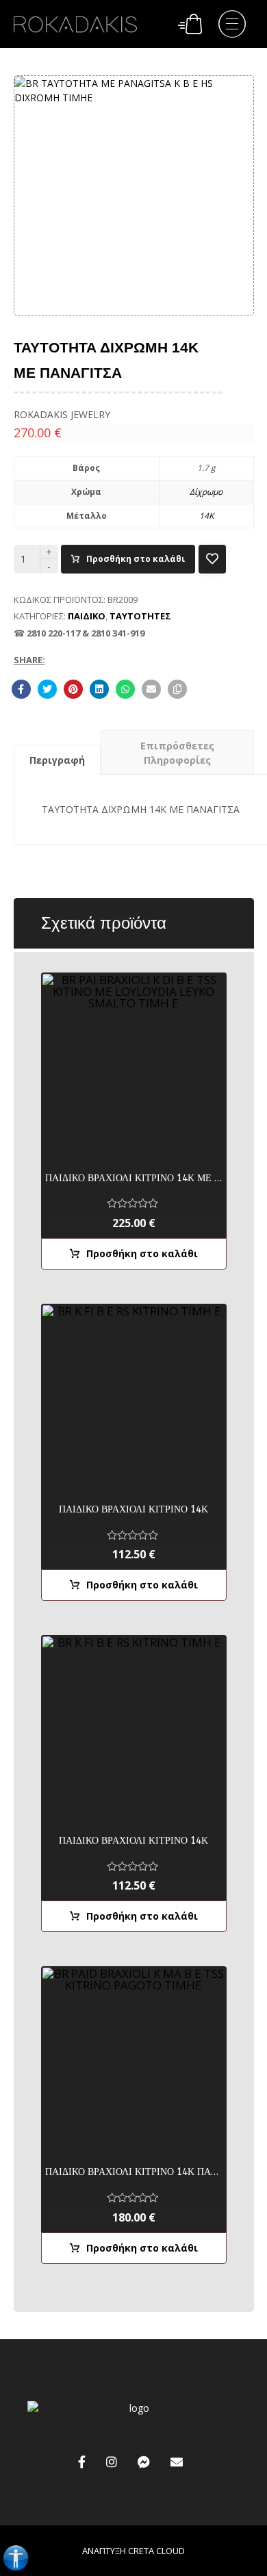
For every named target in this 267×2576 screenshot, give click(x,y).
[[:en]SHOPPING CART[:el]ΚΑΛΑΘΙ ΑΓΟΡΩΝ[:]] (190, 22)
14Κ (206, 516)
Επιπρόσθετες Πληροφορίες (177, 753)
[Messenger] (147, 2462)
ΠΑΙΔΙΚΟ (87, 616)
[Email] (180, 2462)
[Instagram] (115, 2462)
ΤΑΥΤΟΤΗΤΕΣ (140, 616)
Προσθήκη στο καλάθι (136, 559)
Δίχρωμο (206, 492)
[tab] (58, 760)
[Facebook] (85, 2462)
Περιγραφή (57, 760)
